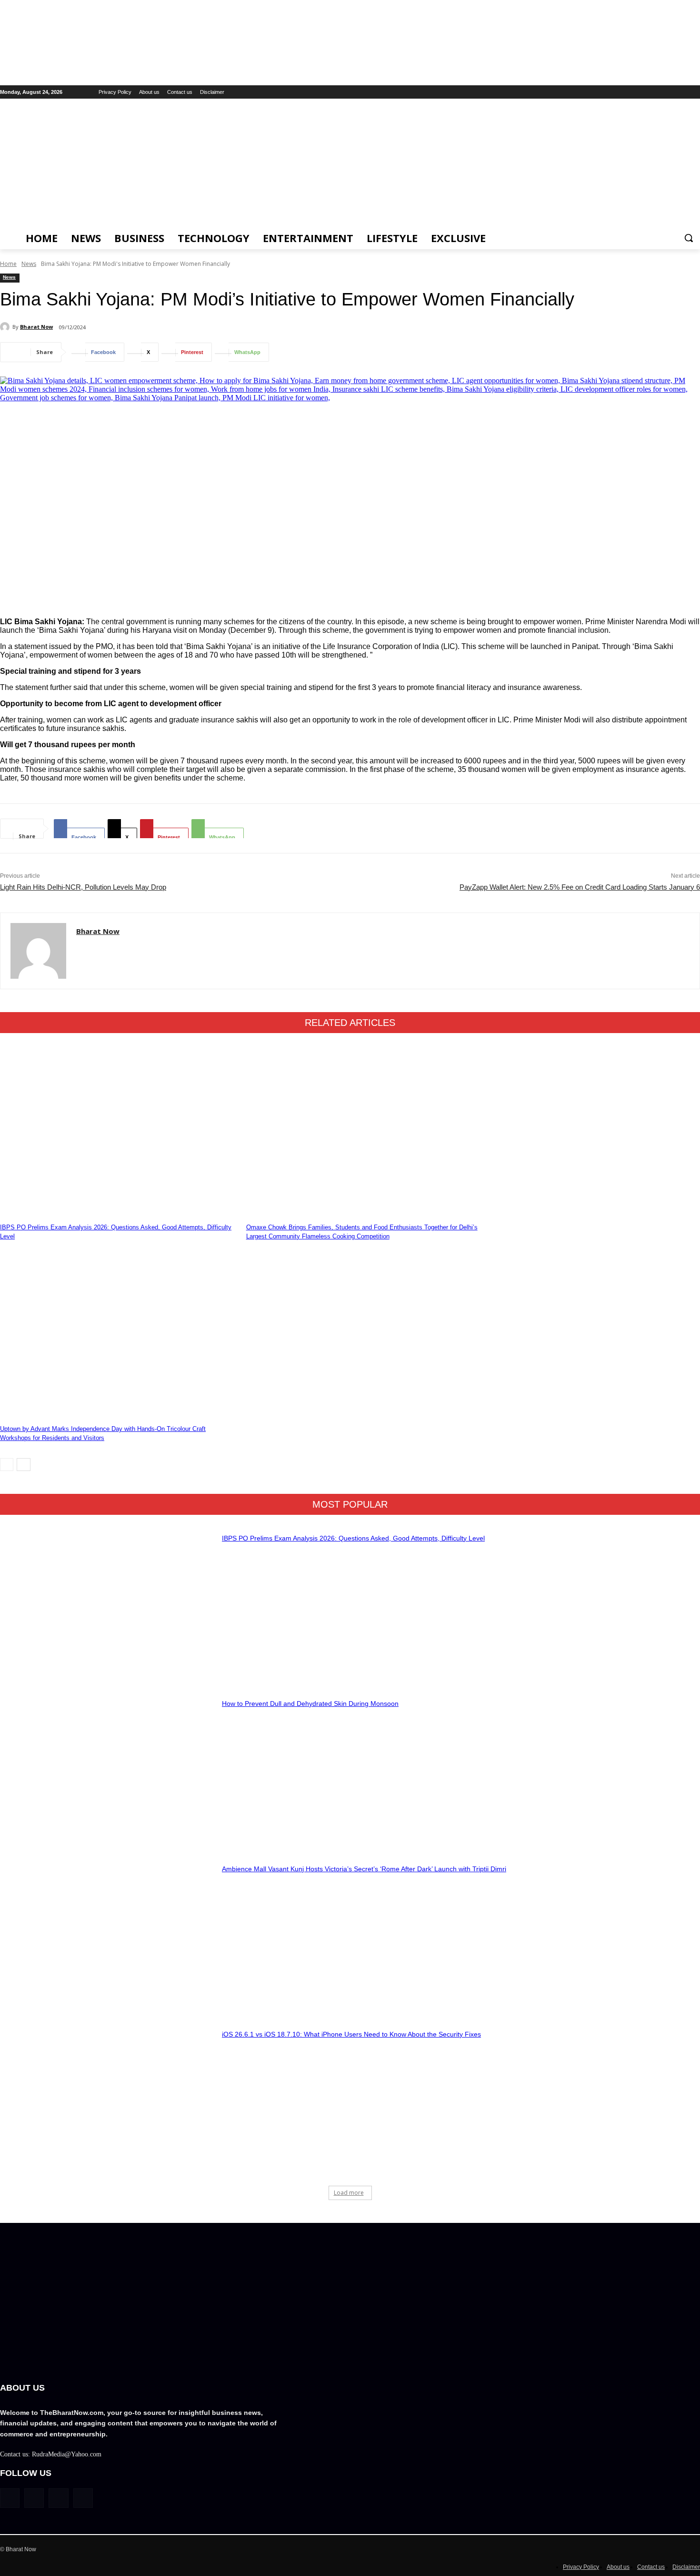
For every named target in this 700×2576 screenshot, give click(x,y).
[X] (695, 92)
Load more (349, 2193)
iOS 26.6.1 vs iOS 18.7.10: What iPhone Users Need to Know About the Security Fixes (351, 2034)
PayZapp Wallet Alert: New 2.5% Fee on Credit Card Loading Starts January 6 (580, 887)
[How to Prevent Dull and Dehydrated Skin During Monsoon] (108, 1768)
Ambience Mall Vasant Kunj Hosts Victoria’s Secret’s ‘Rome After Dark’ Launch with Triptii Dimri (364, 1869)
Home (8, 264)
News (29, 264)
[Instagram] (668, 92)
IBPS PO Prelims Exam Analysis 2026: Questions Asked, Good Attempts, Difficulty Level (353, 1538)
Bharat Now (36, 327)
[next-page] (24, 1465)
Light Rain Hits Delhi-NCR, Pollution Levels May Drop (83, 887)
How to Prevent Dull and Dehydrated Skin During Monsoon (310, 1704)
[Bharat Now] (6, 327)
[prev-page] (7, 1465)
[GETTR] (655, 92)
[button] (689, 238)
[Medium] (681, 92)
